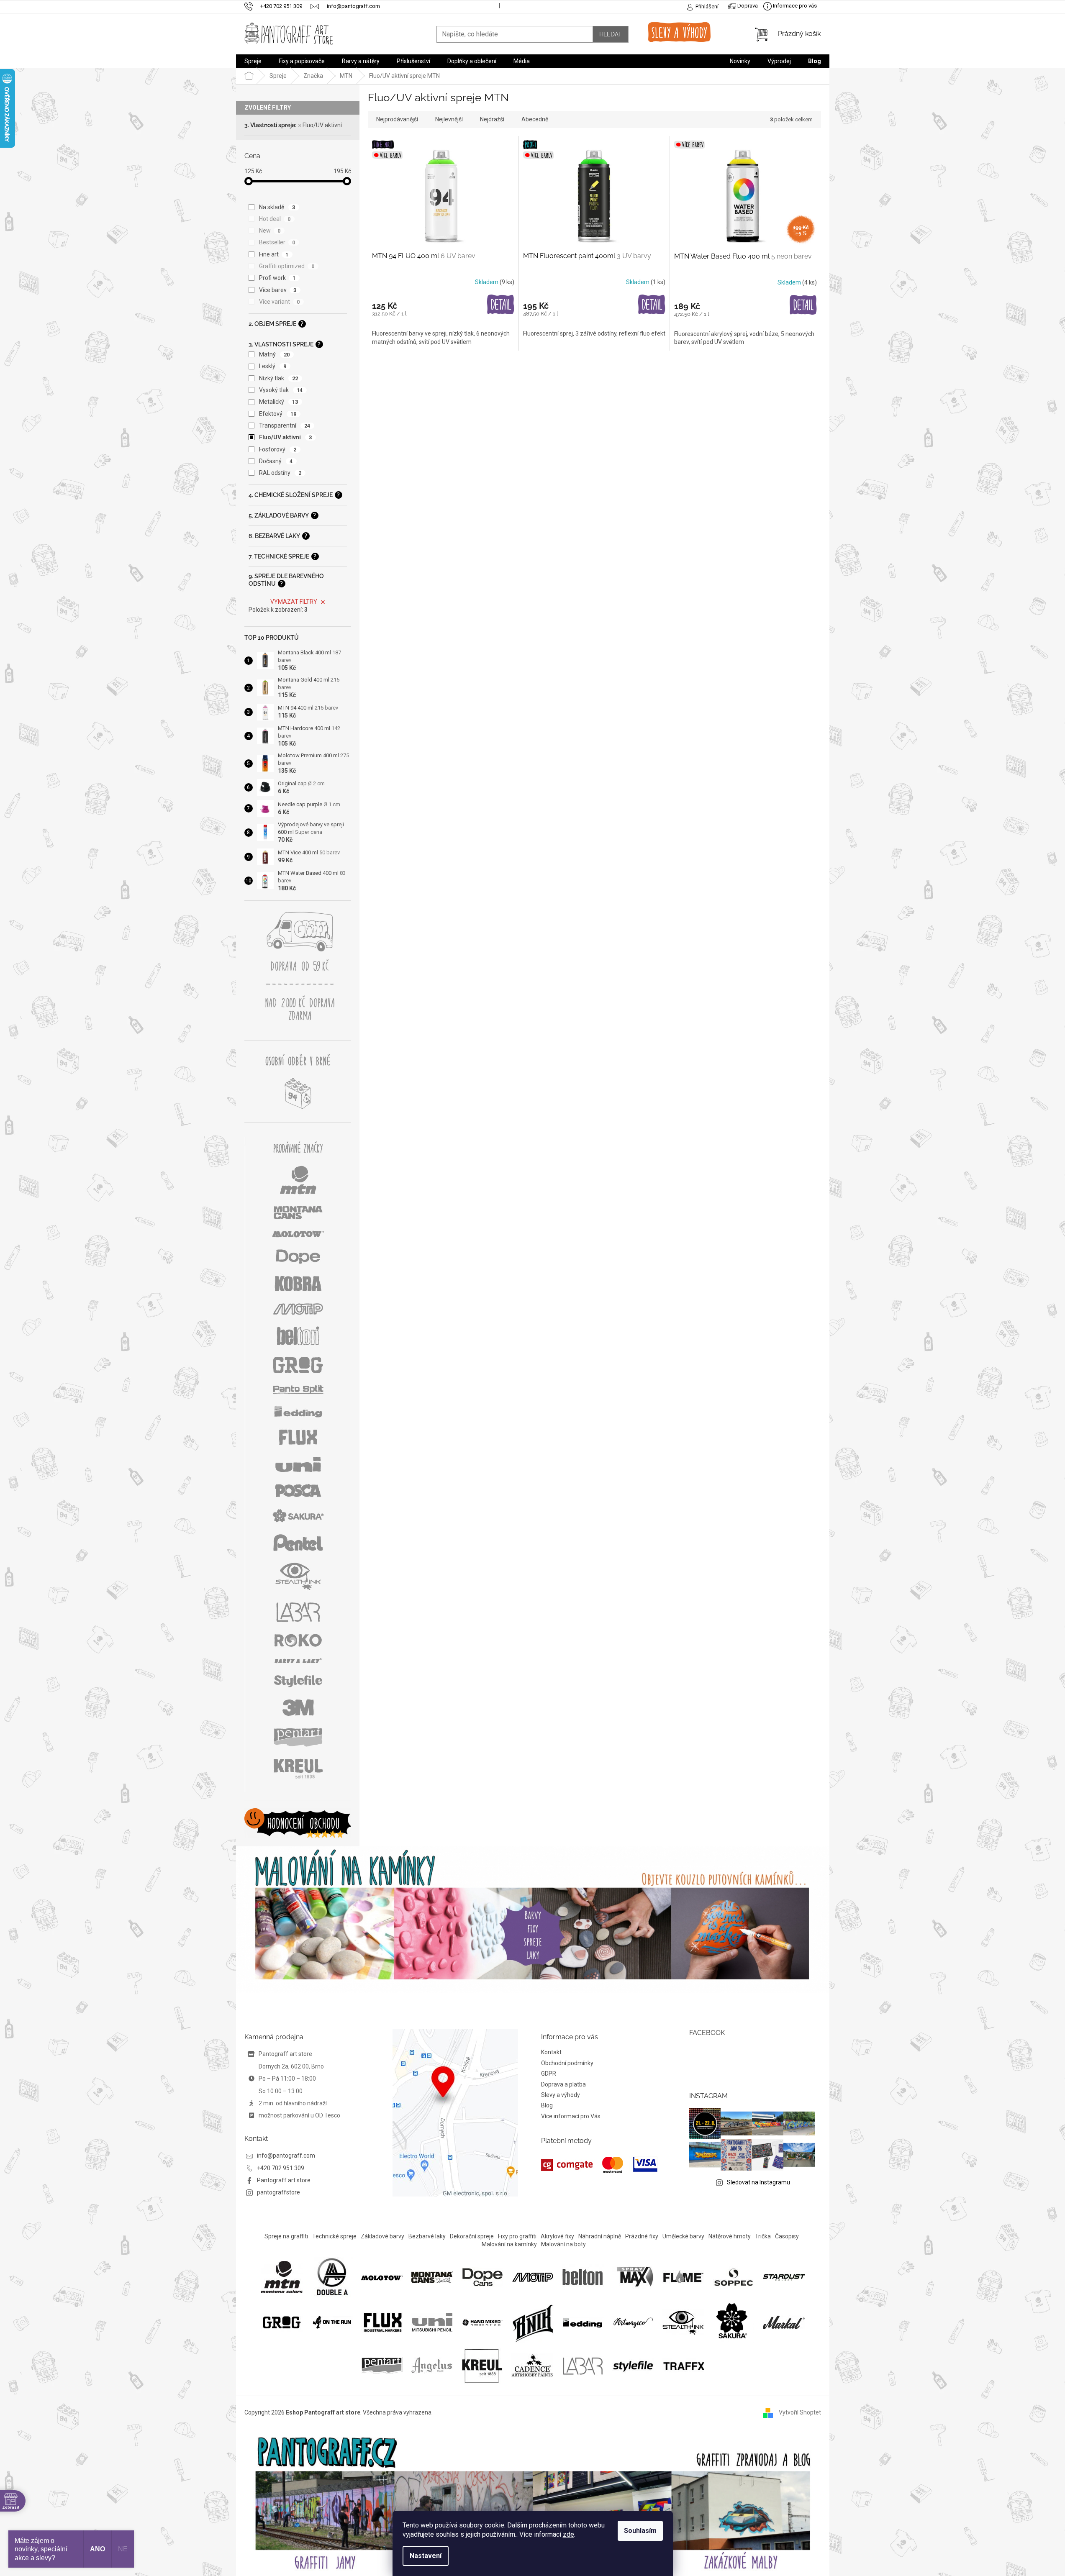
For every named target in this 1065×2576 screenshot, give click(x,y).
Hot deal (275, 219)
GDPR (549, 2074)
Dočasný (276, 461)
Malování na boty (563, 2244)
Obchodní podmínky (567, 2063)
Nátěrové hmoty (730, 2236)
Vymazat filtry (294, 602)
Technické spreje (334, 2236)
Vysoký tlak (281, 390)
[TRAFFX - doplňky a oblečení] (683, 2365)
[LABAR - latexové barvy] (583, 2365)
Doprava (747, 6)
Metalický (279, 402)
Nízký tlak (279, 378)
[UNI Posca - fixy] (432, 2322)
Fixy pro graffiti (517, 2236)
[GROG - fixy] (282, 2322)
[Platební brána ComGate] (599, 2165)
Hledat (611, 34)
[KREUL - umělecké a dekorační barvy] (482, 2365)
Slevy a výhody (561, 2095)
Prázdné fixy (642, 2236)
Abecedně (535, 119)
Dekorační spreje (472, 2236)
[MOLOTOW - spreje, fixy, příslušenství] (382, 2277)
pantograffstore (278, 2192)
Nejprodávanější (397, 119)
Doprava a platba (563, 2084)
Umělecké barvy (683, 2236)
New (270, 231)
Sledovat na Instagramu (758, 2182)
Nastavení (426, 2556)
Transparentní (285, 425)
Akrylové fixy (557, 2236)
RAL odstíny (280, 473)
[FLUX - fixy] (382, 2322)
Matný (275, 354)
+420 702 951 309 (281, 2168)
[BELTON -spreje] (583, 2276)
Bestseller (277, 242)
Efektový (278, 414)
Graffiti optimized (287, 266)
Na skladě (277, 207)
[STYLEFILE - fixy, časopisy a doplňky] (633, 2365)
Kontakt (551, 2052)
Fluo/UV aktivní (322, 125)
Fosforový (278, 449)
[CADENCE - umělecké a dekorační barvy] (532, 2365)
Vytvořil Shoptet (800, 2412)
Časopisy (787, 2236)
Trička (763, 2236)
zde (568, 2534)
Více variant (280, 302)
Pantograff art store (284, 2180)
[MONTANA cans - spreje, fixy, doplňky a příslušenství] (432, 2276)
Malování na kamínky (509, 2244)
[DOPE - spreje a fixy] (482, 2276)
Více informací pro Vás (571, 2116)
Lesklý (273, 366)
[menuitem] (253, 61)
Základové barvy (382, 2236)
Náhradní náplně (600, 2236)
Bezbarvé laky (427, 2236)
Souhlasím (640, 2531)
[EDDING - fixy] (583, 2322)
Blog (547, 2105)
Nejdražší (492, 119)
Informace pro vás (794, 6)
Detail (501, 305)
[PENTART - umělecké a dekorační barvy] (382, 2365)
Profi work (277, 278)
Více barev (278, 290)
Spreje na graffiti (286, 2236)
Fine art (274, 254)
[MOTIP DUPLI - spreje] (533, 2276)
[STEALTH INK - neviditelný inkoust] (683, 2322)
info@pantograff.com (286, 2156)
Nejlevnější (449, 119)
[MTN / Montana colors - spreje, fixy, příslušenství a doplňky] (282, 2276)
